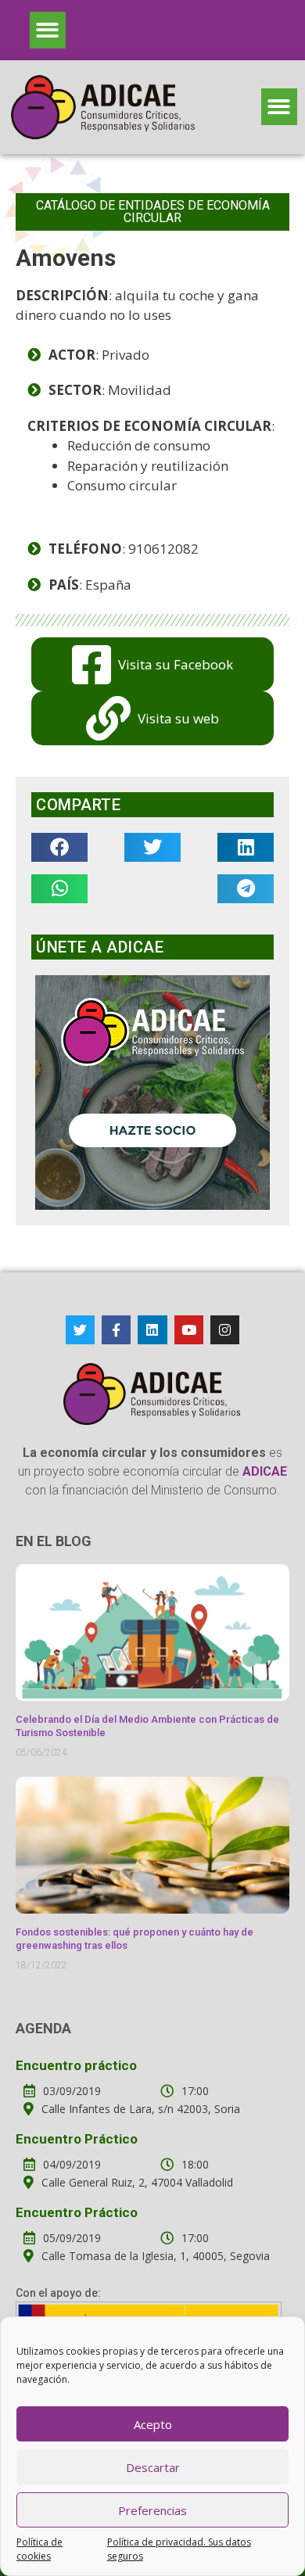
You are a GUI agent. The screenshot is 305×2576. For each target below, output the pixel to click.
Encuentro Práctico (77, 2139)
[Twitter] (80, 1330)
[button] (48, 30)
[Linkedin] (152, 1330)
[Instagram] (225, 1330)
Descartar (153, 2467)
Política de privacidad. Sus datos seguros (179, 2549)
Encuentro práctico (76, 2065)
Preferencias (152, 2510)
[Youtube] (189, 1330)
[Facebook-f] (116, 1330)
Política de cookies (39, 2549)
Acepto (153, 2424)
